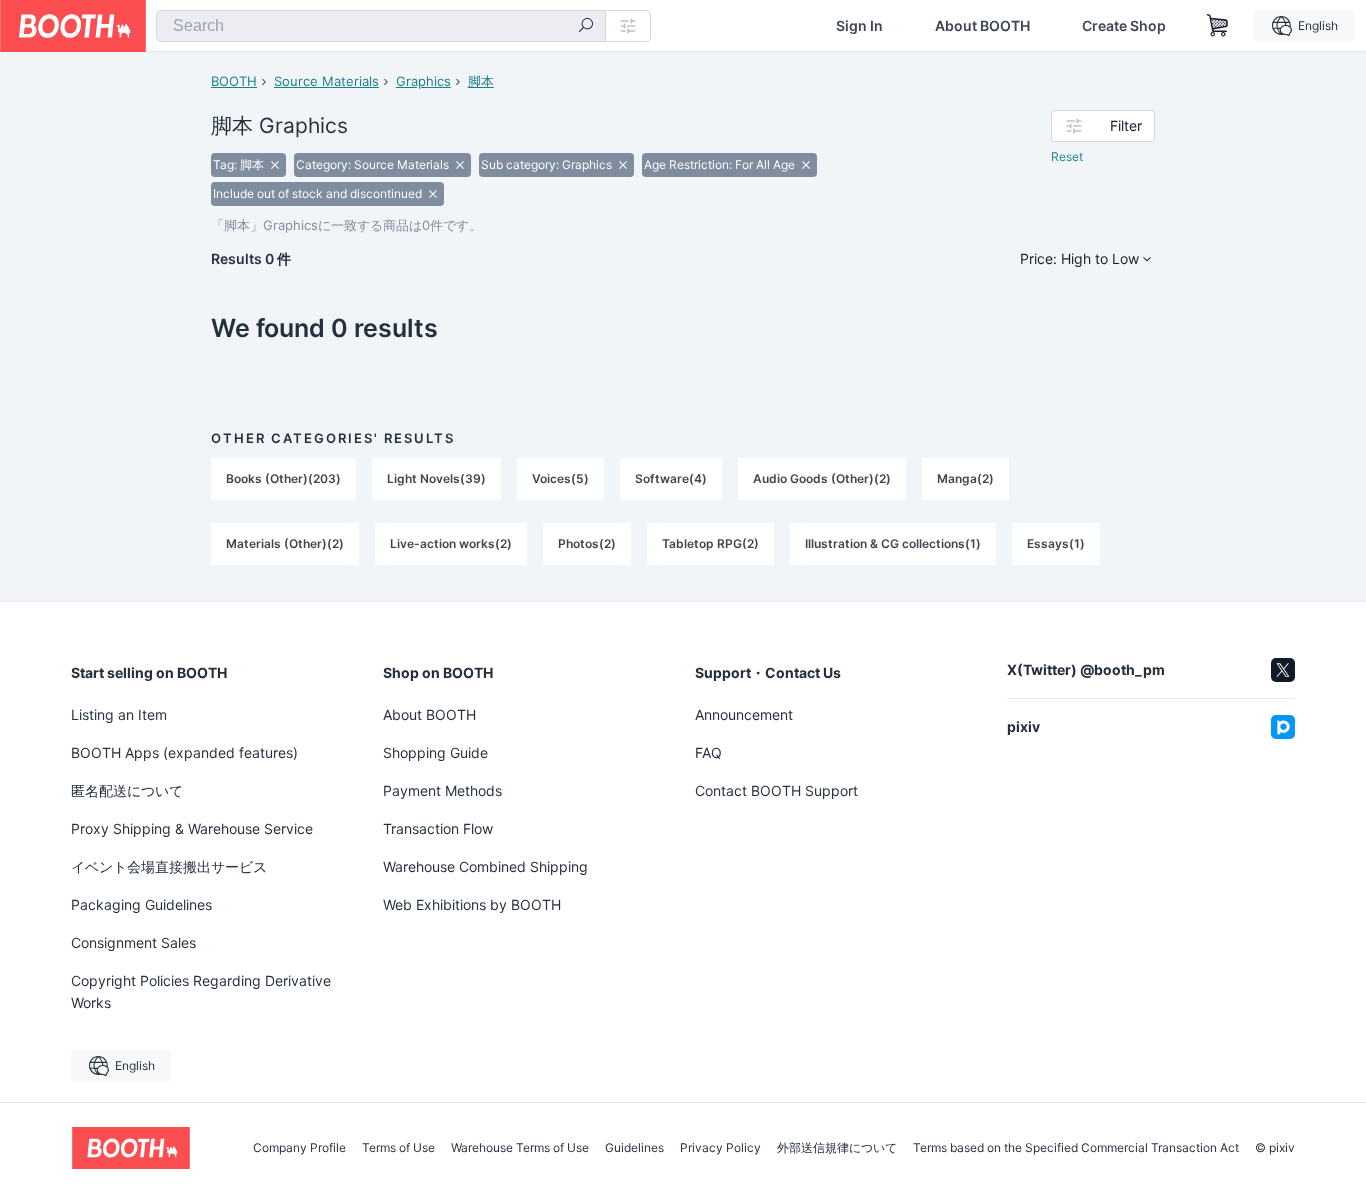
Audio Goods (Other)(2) (822, 478)
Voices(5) (560, 478)
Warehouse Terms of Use (520, 1148)
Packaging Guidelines (141, 904)
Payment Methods (442, 790)
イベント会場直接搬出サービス (169, 866)
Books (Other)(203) (283, 478)
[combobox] (381, 26)
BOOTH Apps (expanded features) (184, 752)
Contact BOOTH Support (776, 790)
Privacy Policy (720, 1148)
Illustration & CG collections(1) (893, 543)
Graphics (423, 81)
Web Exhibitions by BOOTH (472, 904)
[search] (586, 27)
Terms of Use (398, 1148)
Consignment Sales (133, 942)
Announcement (744, 714)
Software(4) (671, 478)
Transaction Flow (438, 828)
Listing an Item (119, 714)
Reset (1067, 156)
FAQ (708, 752)
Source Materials (326, 81)
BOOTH (234, 81)
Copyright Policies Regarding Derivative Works (201, 991)
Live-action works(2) (451, 543)
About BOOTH (982, 26)
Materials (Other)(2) (285, 543)
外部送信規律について (837, 1148)
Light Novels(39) (436, 478)
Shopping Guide (435, 752)
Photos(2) (587, 543)
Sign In (859, 26)
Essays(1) (1056, 543)
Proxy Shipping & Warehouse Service (192, 828)
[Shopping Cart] (1218, 26)
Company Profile (299, 1148)
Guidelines (634, 1148)
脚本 (481, 81)
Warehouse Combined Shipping (485, 866)
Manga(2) (965, 478)
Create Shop (1124, 26)
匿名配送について (127, 790)
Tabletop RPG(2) (710, 543)
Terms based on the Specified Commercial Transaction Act (1076, 1148)
